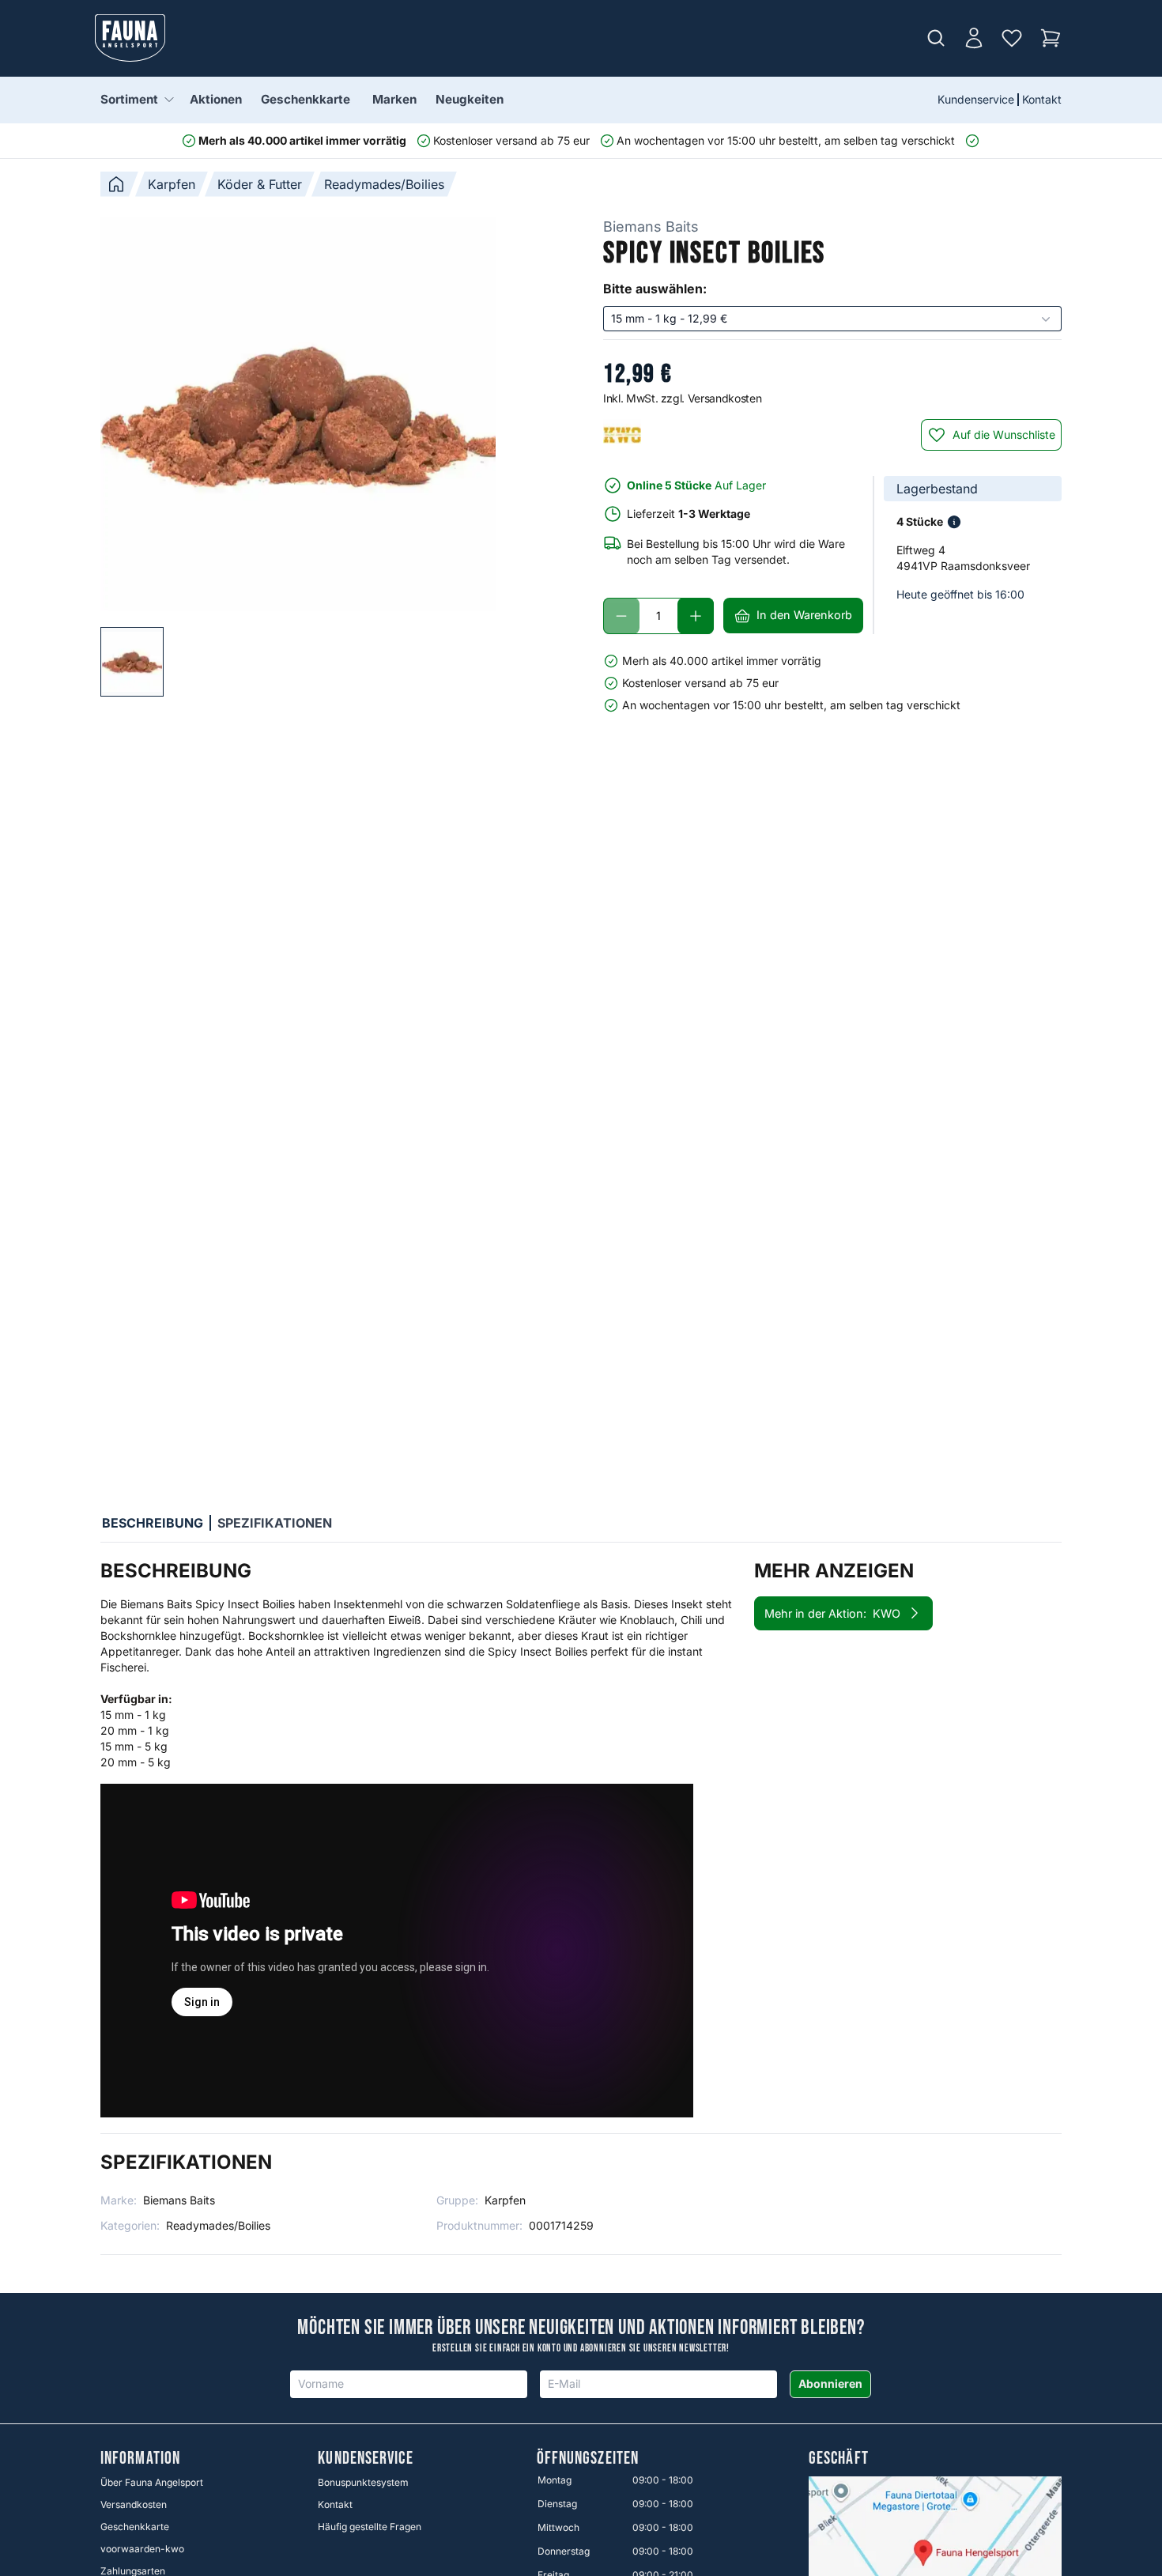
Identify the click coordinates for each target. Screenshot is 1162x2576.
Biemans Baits (651, 227)
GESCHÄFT (839, 2459)
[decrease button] (621, 616)
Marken (394, 99)
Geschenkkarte (306, 99)
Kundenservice (976, 99)
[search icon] (936, 38)
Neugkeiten (470, 99)
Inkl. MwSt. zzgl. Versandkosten (682, 398)
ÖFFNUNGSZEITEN (588, 2459)
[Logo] (130, 38)
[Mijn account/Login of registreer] (974, 38)
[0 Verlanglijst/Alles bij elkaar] (1012, 38)
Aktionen (216, 99)
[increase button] (696, 616)
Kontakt (1042, 99)
